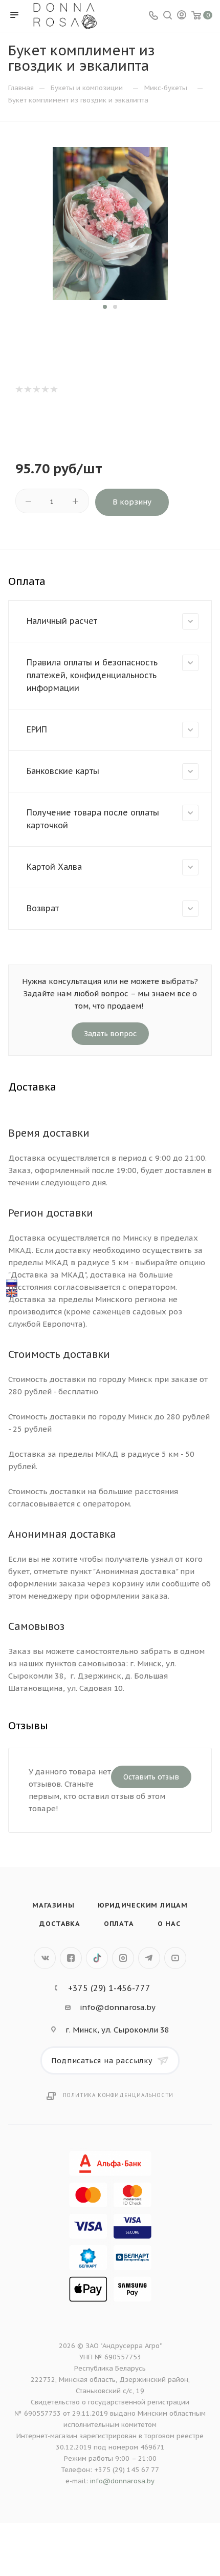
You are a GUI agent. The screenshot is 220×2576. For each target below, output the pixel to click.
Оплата (119, 1924)
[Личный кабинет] (182, 16)
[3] (36, 389)
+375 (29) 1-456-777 (109, 1988)
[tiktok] (97, 1958)
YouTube (175, 1958)
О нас (169, 1924)
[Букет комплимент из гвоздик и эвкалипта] (110, 223)
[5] (53, 389)
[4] (45, 389)
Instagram (123, 1958)
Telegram (149, 1958)
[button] (105, 307)
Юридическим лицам (143, 1905)
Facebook (71, 1958)
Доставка (60, 1924)
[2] (27, 389)
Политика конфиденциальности (118, 2095)
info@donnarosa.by (118, 2007)
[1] (19, 389)
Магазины (53, 1905)
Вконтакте (45, 1958)
